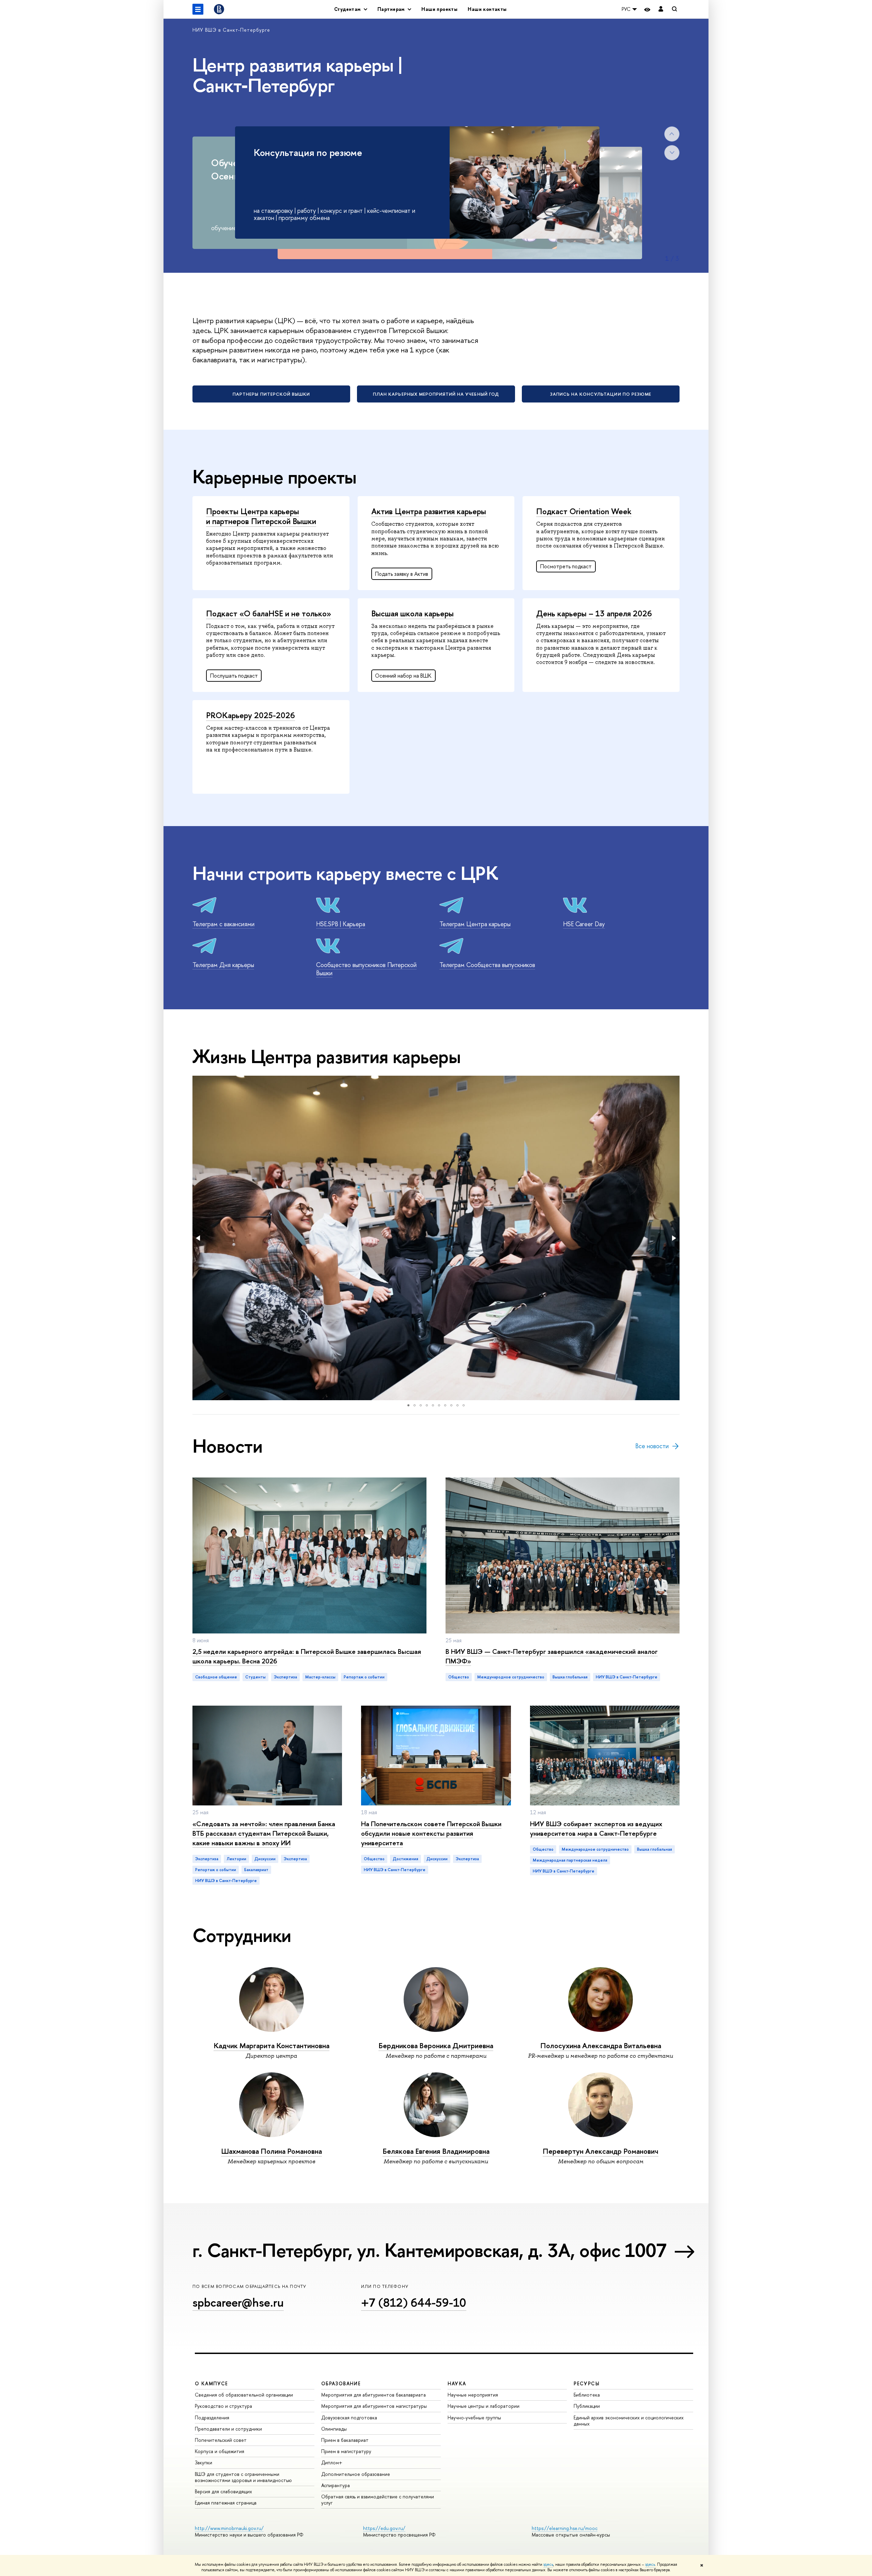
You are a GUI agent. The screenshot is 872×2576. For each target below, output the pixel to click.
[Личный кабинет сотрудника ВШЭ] (661, 9)
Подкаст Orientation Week (584, 511)
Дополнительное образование (356, 2474)
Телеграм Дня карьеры (223, 965)
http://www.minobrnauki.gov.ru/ (229, 2528)
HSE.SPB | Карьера (341, 924)
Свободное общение (216, 1677)
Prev (672, 134)
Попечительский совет (221, 2440)
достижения (406, 1859)
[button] (199, 1238)
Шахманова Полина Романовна (271, 2151)
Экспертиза (207, 1859)
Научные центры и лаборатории (484, 2406)
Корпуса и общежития (220, 2451)
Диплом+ (332, 2462)
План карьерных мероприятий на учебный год (436, 394)
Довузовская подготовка (349, 2417)
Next (672, 153)
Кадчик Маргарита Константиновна (271, 2046)
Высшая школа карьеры (412, 613)
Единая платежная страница (226, 2503)
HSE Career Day (584, 924)
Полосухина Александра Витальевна (601, 2046)
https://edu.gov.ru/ (384, 2528)
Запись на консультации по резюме (601, 394)
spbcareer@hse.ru (238, 2302)
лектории (236, 1859)
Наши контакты (487, 9)
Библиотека (587, 2395)
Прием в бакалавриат (345, 2440)
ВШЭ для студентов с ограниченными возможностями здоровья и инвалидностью (243, 2477)
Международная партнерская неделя (570, 1860)
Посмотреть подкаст (566, 566)
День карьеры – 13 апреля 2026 (594, 613)
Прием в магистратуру (346, 2451)
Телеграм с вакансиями (223, 924)
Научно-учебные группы (474, 2417)
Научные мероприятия (473, 2395)
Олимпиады (334, 2429)
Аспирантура (336, 2485)
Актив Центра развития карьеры (429, 511)
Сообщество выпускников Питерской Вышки (366, 969)
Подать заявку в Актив (402, 574)
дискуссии (265, 1859)
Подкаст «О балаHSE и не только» (269, 613)
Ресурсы (587, 2383)
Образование (341, 2383)
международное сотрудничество (511, 1677)
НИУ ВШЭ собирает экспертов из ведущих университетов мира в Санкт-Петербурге (596, 1828)
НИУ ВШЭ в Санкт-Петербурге (231, 30)
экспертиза (285, 1677)
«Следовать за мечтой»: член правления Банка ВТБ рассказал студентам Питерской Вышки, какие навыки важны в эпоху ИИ (264, 1833)
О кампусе (212, 2383)
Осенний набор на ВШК (403, 676)
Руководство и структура (223, 2406)
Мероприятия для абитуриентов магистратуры (374, 2406)
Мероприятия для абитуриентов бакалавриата (373, 2395)
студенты (255, 1677)
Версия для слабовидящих (223, 2491)
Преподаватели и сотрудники (228, 2429)
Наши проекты (439, 9)
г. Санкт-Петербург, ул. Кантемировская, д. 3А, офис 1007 (429, 2250)
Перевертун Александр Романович (601, 2151)
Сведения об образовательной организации (244, 2395)
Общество (459, 1677)
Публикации (587, 2406)
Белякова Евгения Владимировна (436, 2151)
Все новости (652, 1446)
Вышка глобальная (570, 1677)
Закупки (204, 2462)
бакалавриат (256, 1870)
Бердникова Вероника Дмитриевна (436, 2046)
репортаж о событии (364, 1677)
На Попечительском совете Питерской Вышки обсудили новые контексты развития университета (431, 1833)
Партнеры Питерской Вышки (271, 394)
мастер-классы (320, 1677)
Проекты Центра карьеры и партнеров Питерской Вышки (261, 516)
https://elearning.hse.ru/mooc (565, 2528)
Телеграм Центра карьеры (475, 924)
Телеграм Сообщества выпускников (487, 965)
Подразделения (212, 2417)
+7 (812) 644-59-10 (414, 2302)
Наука (457, 2383)
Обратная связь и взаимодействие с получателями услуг (378, 2500)
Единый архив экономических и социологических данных (629, 2421)
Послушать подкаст (234, 676)
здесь (548, 2564)
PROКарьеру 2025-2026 (251, 715)
